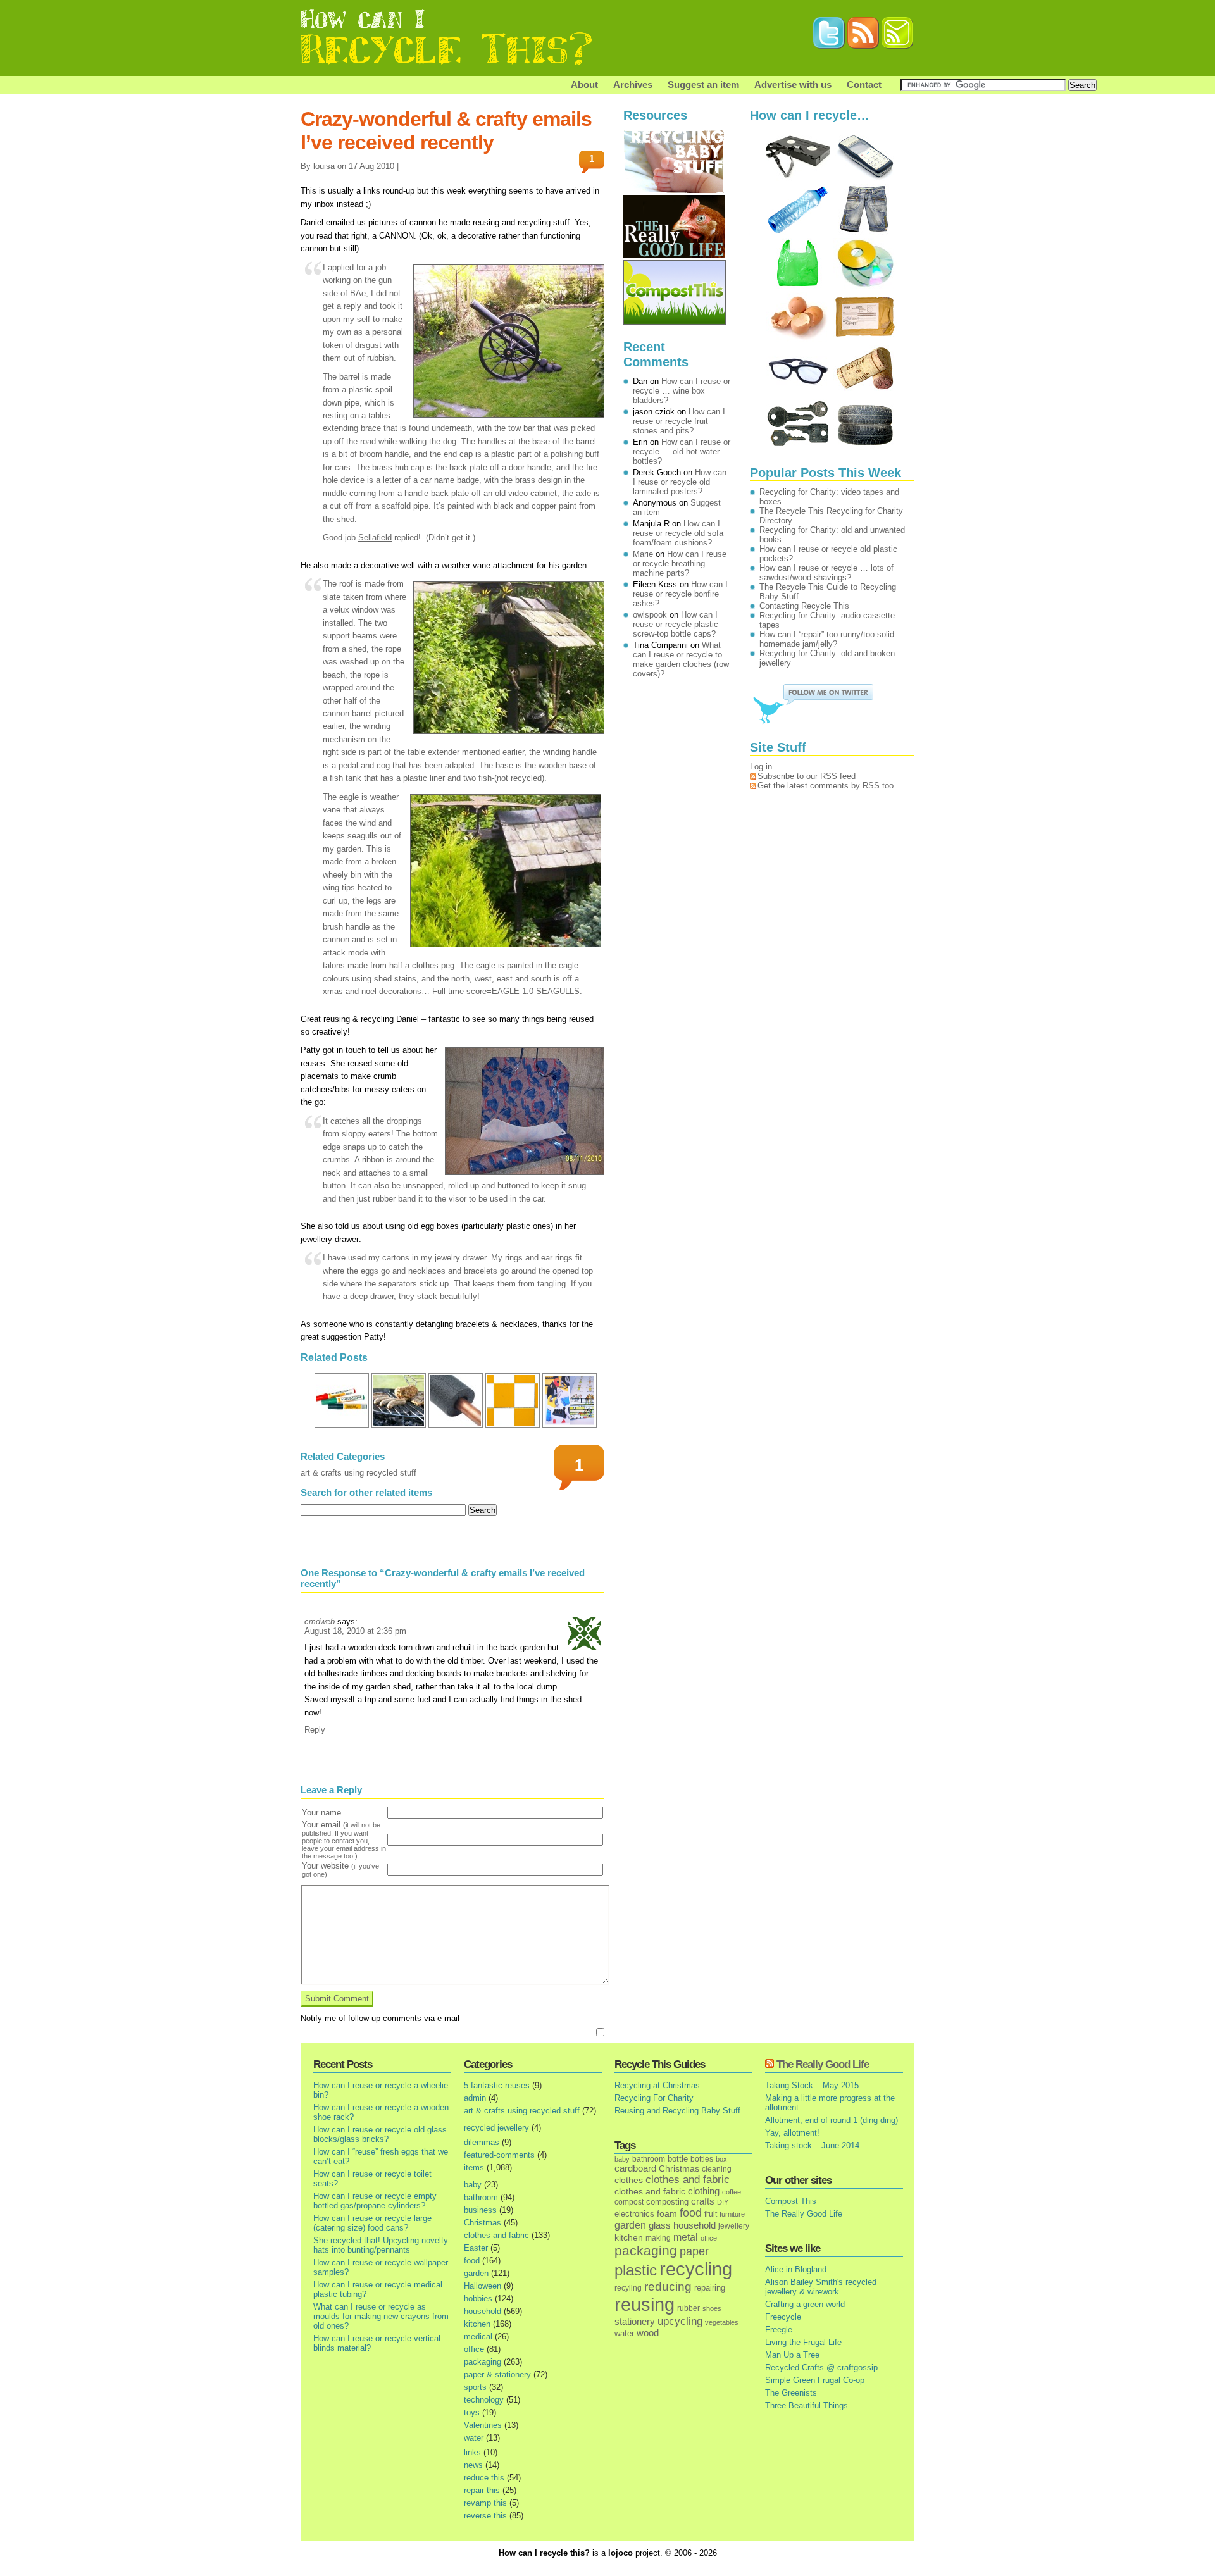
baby (473, 2185)
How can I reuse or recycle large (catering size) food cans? (372, 2223)
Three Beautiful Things (807, 2405)
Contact (864, 84)
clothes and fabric (496, 2235)
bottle (678, 2159)
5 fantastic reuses (497, 2085)
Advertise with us (793, 84)
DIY (723, 2202)
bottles (702, 2159)
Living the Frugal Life (803, 2342)
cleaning (717, 2169)
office (474, 2349)
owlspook (650, 615)
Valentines (483, 2425)
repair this (482, 2490)
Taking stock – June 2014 (812, 2145)
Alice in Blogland (796, 2269)
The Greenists (791, 2393)
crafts (703, 2201)
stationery (635, 2321)
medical (478, 2336)
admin (475, 2098)
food (472, 2261)
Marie (643, 554)
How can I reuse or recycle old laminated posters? (680, 482)
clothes (629, 2180)
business (480, 2210)
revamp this (485, 2503)
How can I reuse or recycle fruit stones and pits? (679, 421)
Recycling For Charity (654, 2098)
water (474, 2438)
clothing (704, 2191)
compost (629, 2202)
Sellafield (375, 538)
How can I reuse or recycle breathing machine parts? (680, 563)
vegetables (722, 2322)
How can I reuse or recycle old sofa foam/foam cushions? (678, 533)
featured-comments (499, 2155)
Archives (633, 84)
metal (686, 2237)
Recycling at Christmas (657, 2085)
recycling (696, 2269)
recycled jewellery (496, 2128)
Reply (315, 1730)
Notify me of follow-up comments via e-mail (380, 2018)
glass (660, 2225)
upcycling (680, 2321)
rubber (688, 2308)
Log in (761, 767)
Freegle (779, 2330)
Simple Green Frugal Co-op (815, 2380)
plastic (636, 2270)
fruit (711, 2214)
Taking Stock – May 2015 (812, 2085)
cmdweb (320, 1621)
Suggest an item (703, 84)
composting (667, 2202)
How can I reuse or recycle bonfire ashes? (680, 594)
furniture (732, 2214)
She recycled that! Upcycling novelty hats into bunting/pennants (381, 2245)
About (584, 84)
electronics (634, 2214)
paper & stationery (497, 2374)
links (472, 2452)
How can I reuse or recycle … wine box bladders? (682, 391)
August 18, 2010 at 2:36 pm (355, 1631)
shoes (712, 2308)
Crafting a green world (805, 2304)
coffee (732, 2192)
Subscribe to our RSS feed (807, 776)
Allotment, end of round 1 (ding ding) (832, 2120)
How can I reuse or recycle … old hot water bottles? (682, 451)
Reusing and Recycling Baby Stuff (677, 2111)
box (721, 2159)
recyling (628, 2288)
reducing (668, 2287)
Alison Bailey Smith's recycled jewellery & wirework (821, 2287)
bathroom (481, 2197)
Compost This (791, 2201)
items (474, 2168)
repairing (710, 2288)
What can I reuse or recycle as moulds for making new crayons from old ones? (381, 2316)
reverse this (485, 2516)
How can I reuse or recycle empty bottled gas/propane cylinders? (375, 2201)
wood (648, 2333)
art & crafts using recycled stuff (358, 1473)
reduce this (484, 2478)
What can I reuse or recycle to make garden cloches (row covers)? (681, 659)
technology (484, 2400)
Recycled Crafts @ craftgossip (821, 2368)
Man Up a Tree (792, 2355)
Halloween (483, 2286)
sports (475, 2387)
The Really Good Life (823, 2064)
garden (476, 2273)
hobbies (478, 2299)
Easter (476, 2248)
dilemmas (482, 2142)
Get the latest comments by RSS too (826, 786)
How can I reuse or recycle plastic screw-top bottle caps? (676, 624)
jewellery (734, 2226)
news (473, 2465)
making (658, 2238)
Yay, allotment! (792, 2133)
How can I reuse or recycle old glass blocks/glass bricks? (380, 2134)
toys (472, 2412)
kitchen (477, 2324)
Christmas (483, 2223)
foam (667, 2214)
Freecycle (783, 2317)
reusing (645, 2304)
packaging (483, 2362)
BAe (358, 293)
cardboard (635, 2168)
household (483, 2311)
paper (694, 2251)
